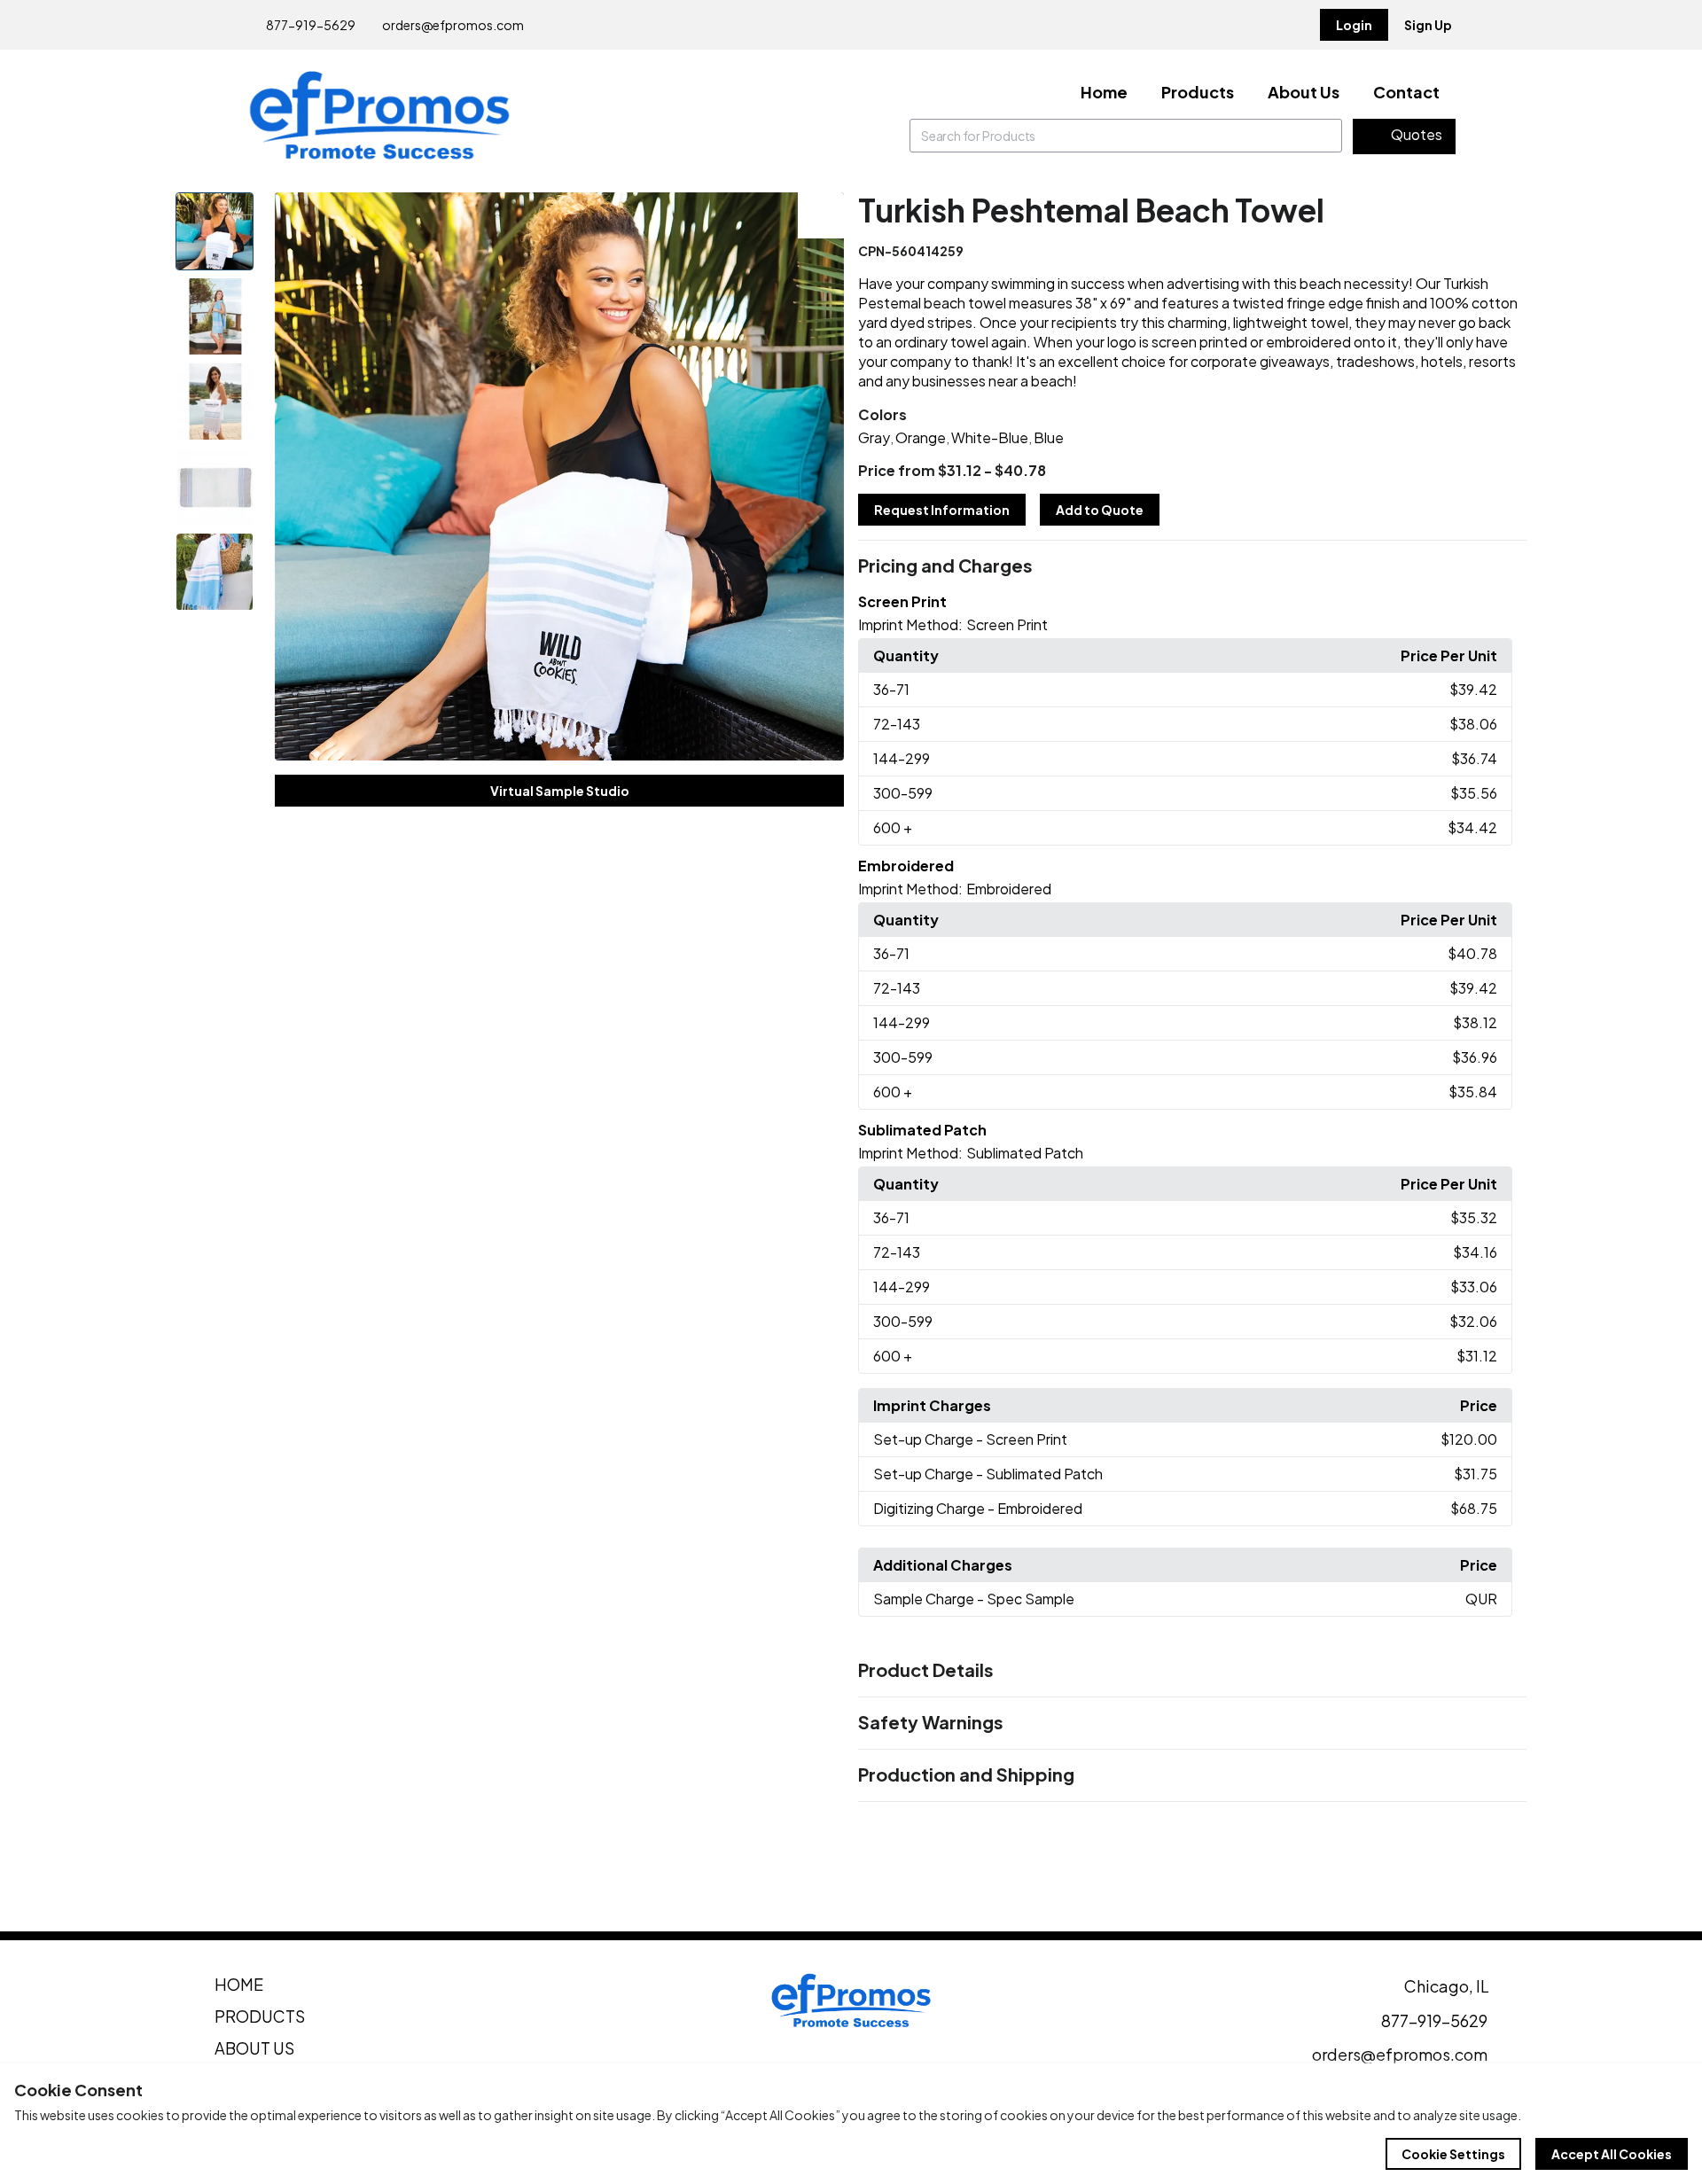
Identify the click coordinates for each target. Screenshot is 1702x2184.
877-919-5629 (310, 25)
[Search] (1325, 136)
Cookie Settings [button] (1453, 2154)
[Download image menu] (821, 215)
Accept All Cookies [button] (1612, 2154)
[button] (1192, 566)
